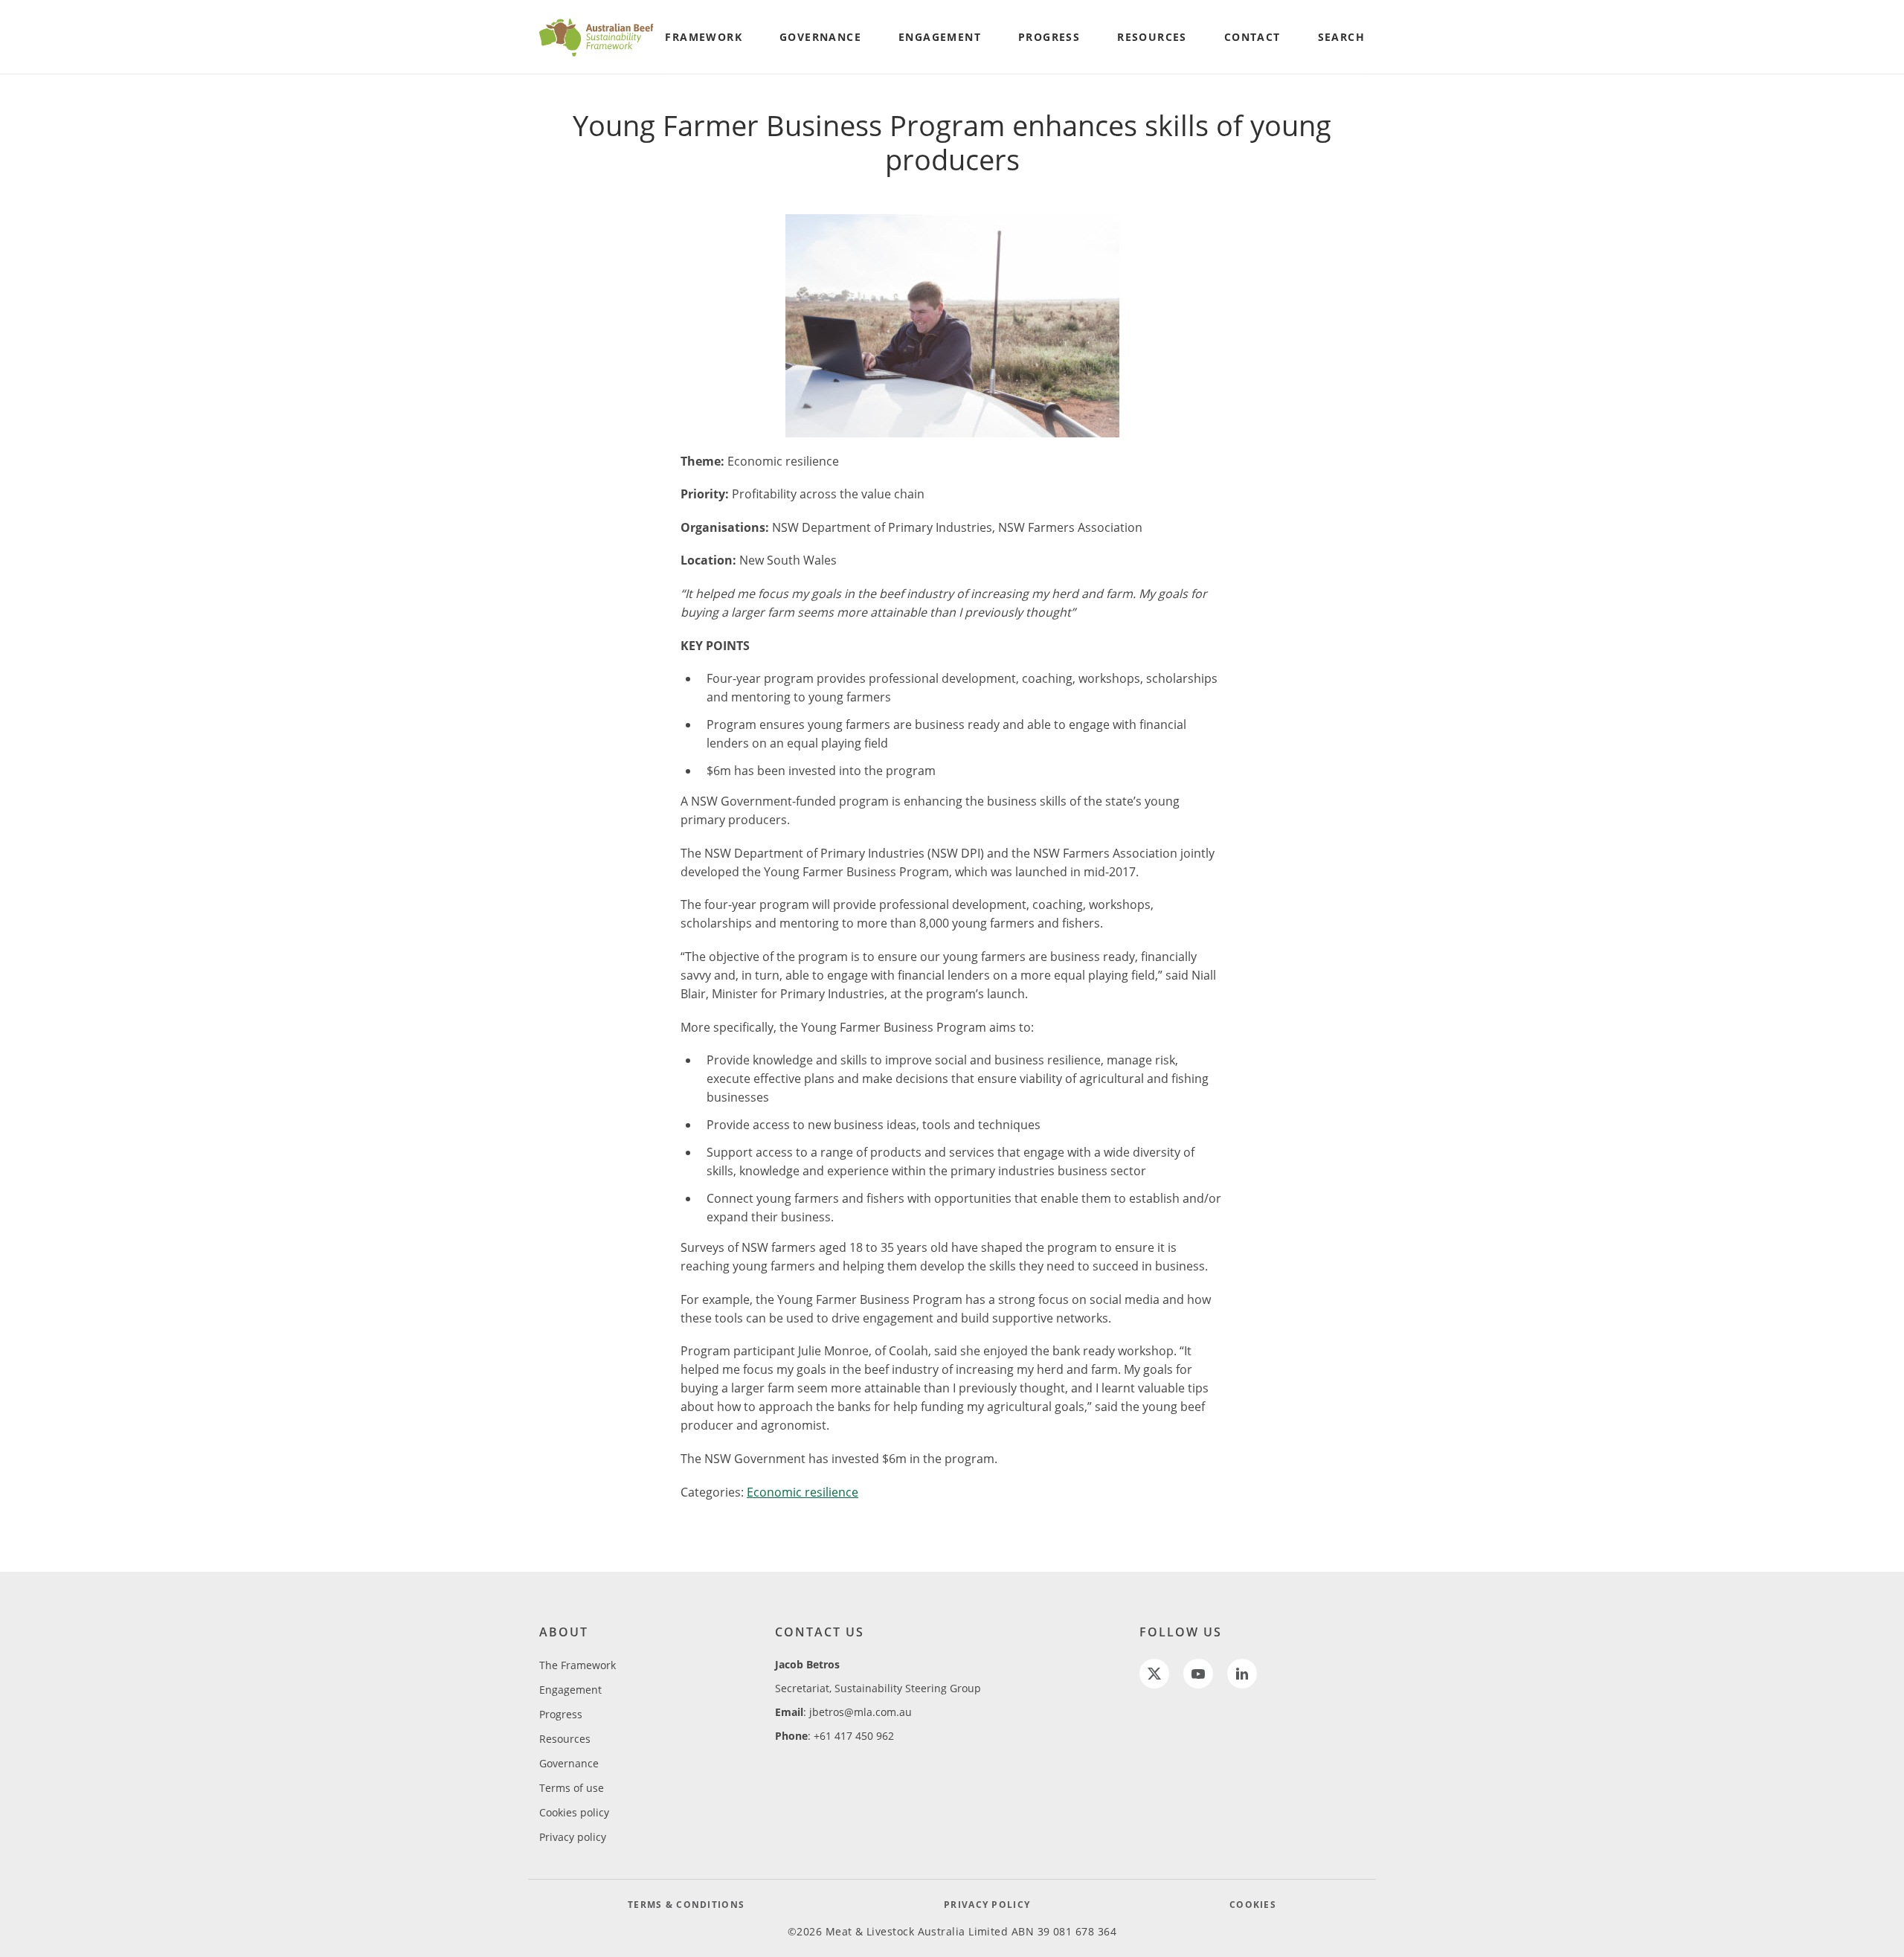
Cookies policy (574, 1812)
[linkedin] (1242, 1674)
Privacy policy (573, 1837)
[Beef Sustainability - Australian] (597, 37)
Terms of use (572, 1788)
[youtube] (1198, 1674)
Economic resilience (803, 1492)
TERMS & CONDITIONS (686, 1905)
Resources (565, 1739)
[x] (1154, 1674)
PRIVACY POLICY (987, 1905)
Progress (561, 1714)
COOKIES (1253, 1905)
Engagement (570, 1690)
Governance (569, 1763)
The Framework (578, 1665)
